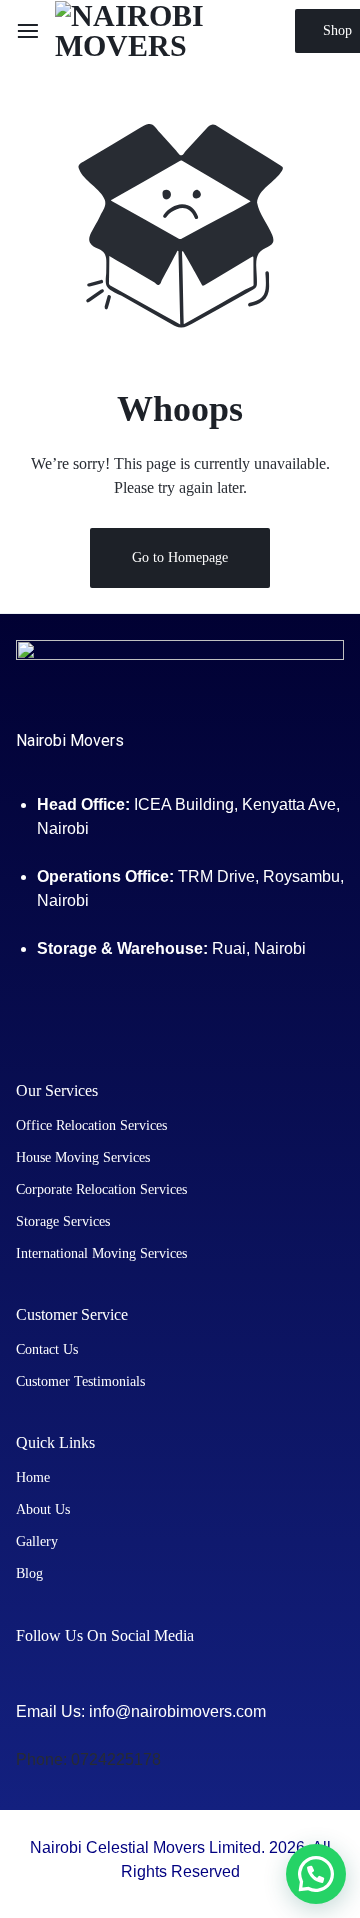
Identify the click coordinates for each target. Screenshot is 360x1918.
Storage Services (63, 1221)
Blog (29, 1573)
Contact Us (47, 1349)
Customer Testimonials (80, 1381)
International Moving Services (101, 1253)
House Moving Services (83, 1157)
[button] (316, 1874)
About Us (43, 1509)
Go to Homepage (180, 557)
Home (33, 1477)
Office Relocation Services (91, 1125)
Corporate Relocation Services (101, 1189)
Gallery (37, 1541)
